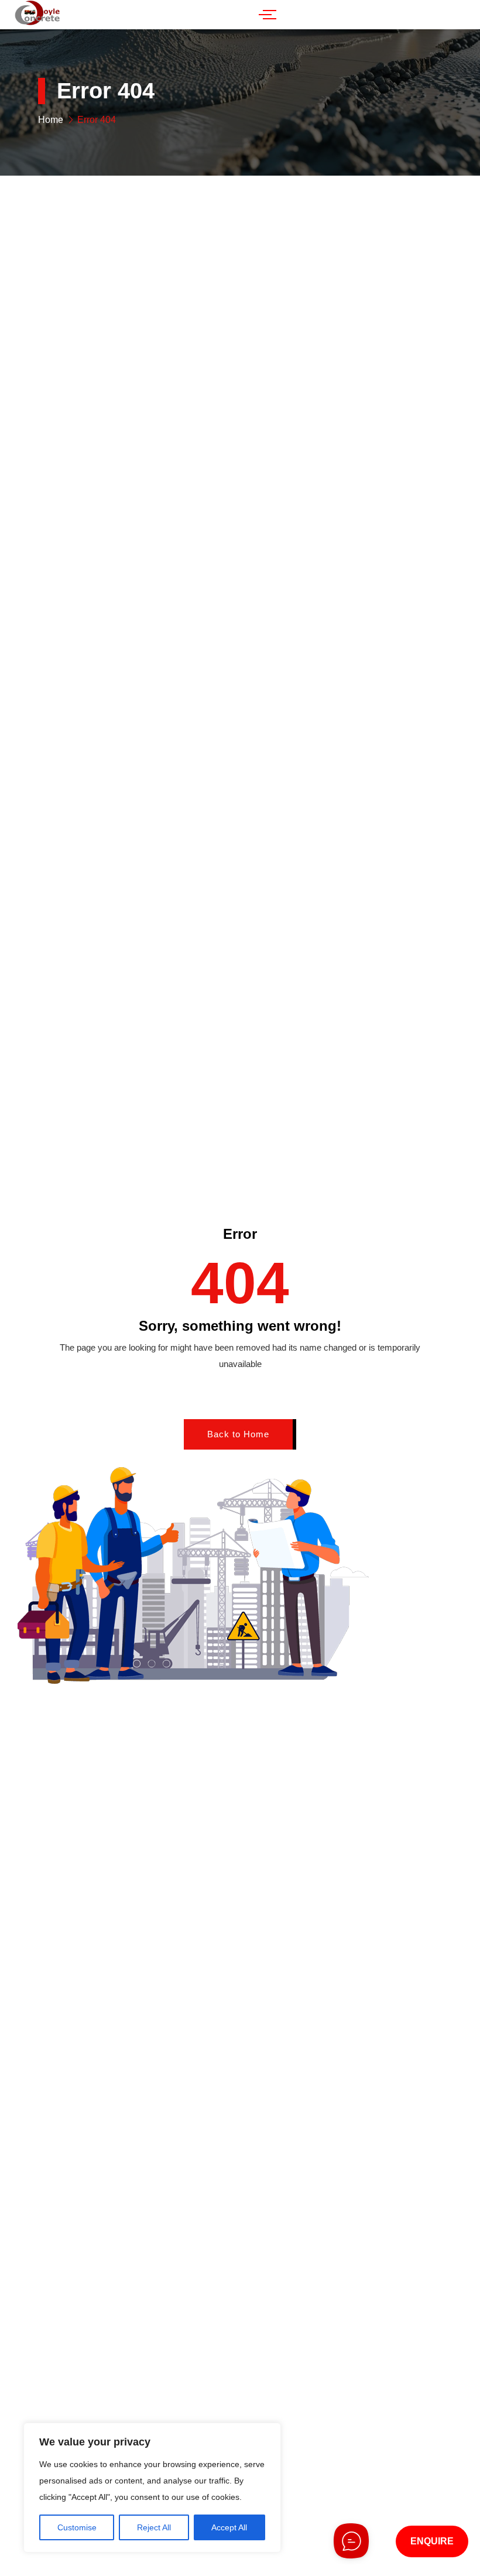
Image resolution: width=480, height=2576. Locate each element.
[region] (152, 2488)
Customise (77, 2527)
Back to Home (238, 1434)
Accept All (229, 2527)
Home (51, 120)
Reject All (154, 2527)
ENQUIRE (432, 2541)
